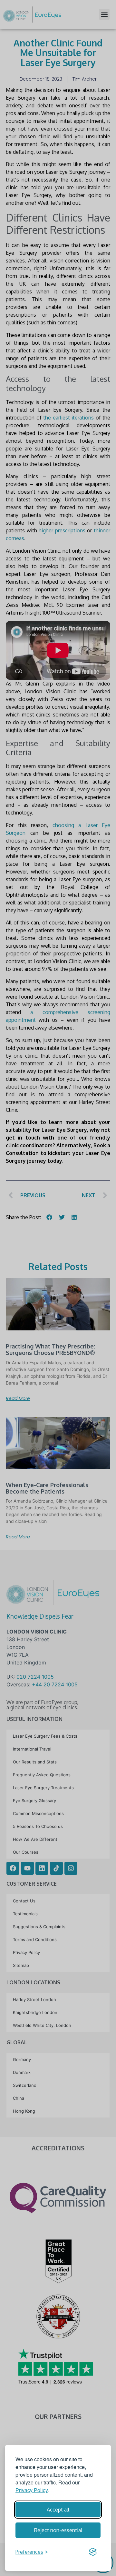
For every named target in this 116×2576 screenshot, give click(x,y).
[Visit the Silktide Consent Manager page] (93, 2552)
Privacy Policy (32, 2490)
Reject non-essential (58, 2530)
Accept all (58, 2510)
